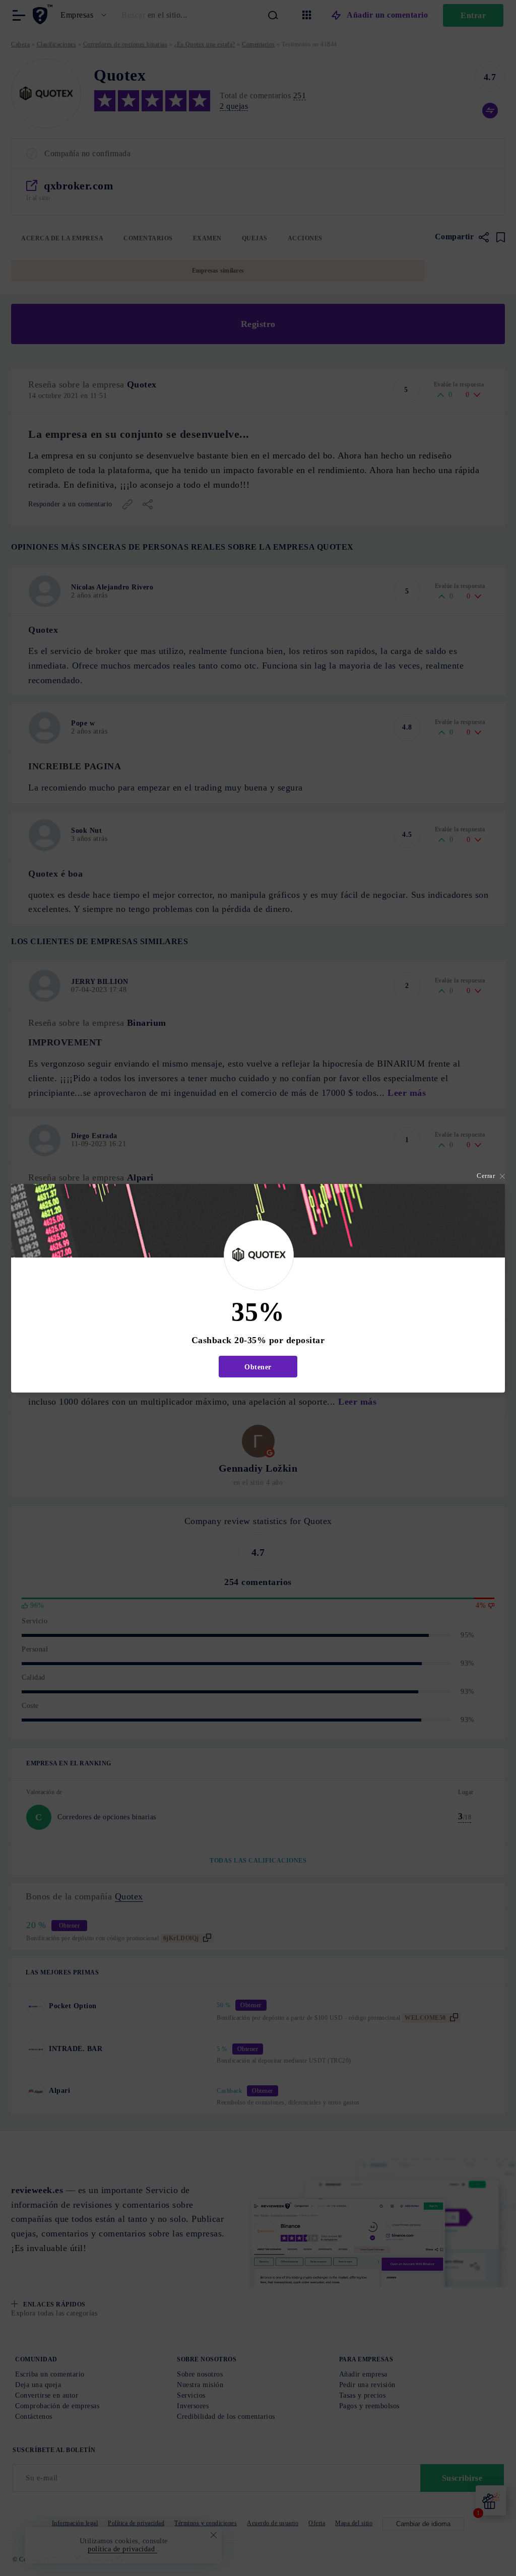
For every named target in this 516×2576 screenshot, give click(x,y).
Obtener (258, 1367)
